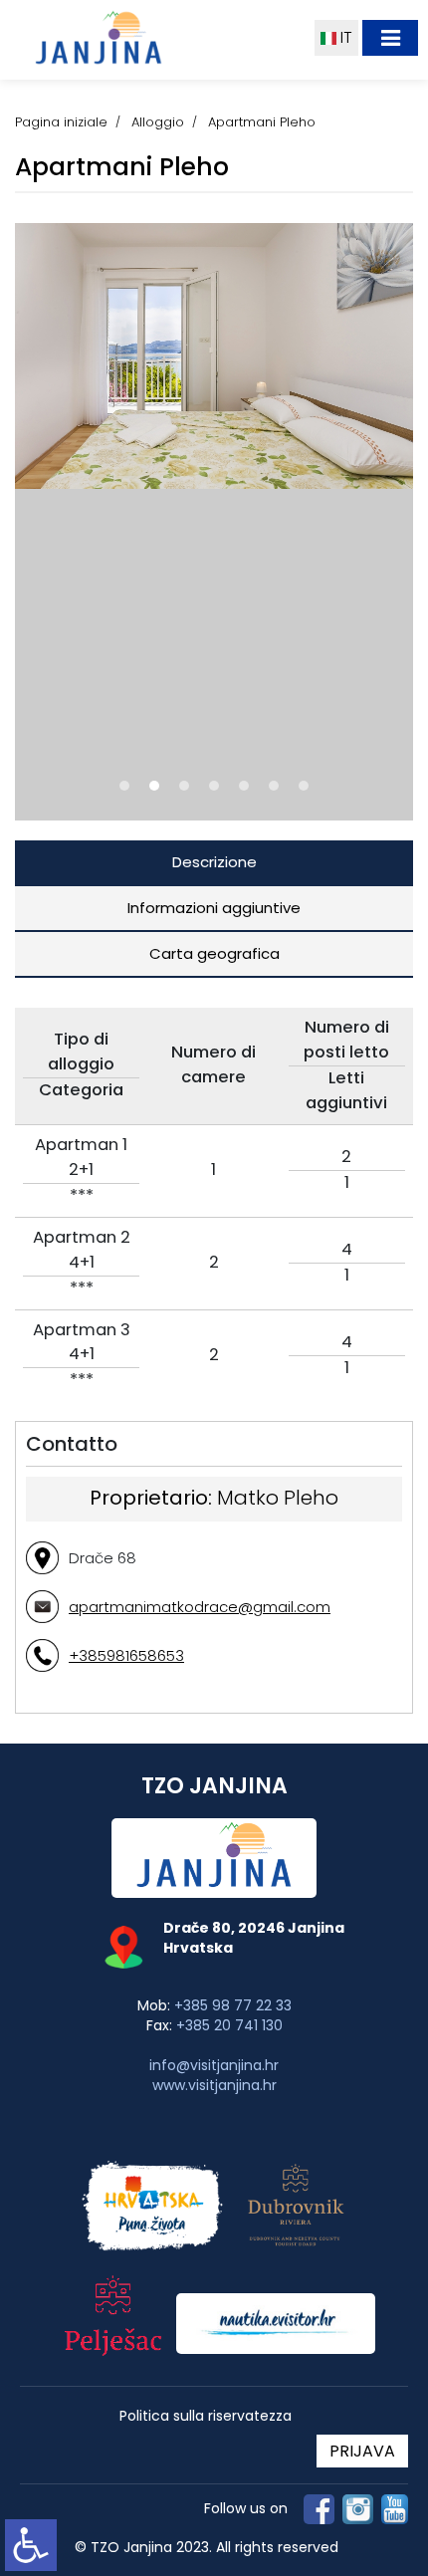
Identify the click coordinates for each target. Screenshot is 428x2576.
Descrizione (214, 862)
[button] (124, 786)
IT (344, 37)
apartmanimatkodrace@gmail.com (200, 1607)
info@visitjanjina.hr (214, 2065)
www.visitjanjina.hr (214, 2085)
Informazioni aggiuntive (214, 908)
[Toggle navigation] (390, 38)
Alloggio (158, 122)
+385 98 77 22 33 (233, 2005)
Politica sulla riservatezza (206, 2416)
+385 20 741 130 (229, 2025)
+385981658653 (126, 1655)
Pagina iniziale (61, 122)
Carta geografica (214, 953)
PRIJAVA (362, 2451)
